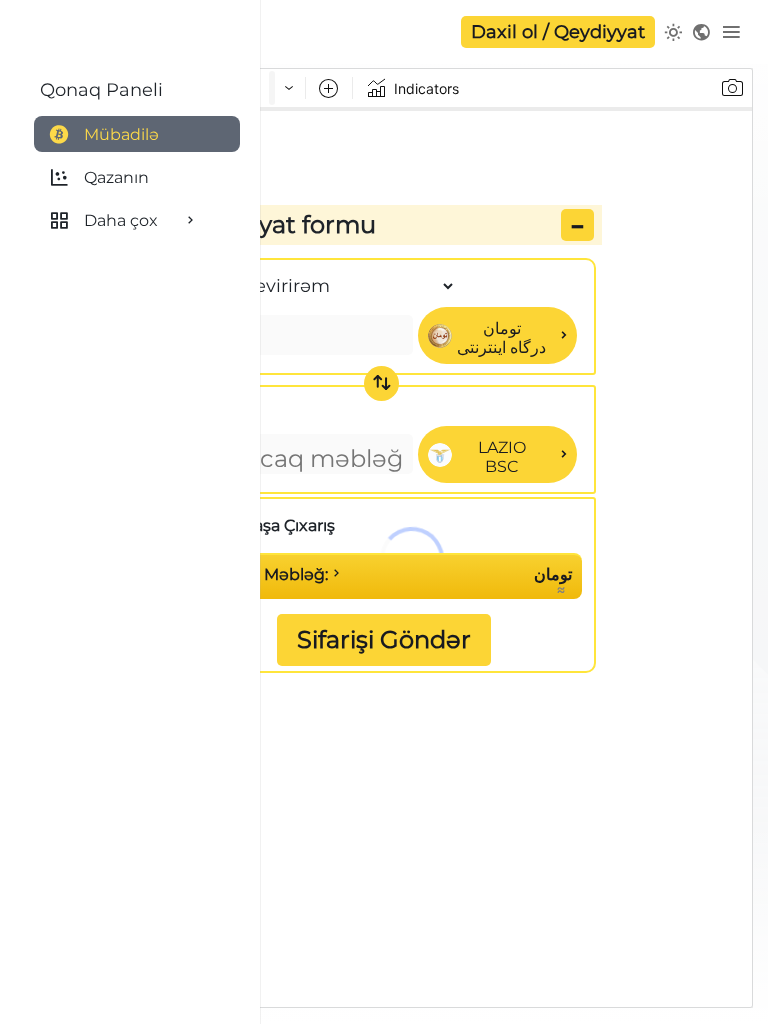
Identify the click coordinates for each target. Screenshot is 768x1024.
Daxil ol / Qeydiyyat (558, 32)
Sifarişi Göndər (384, 639)
